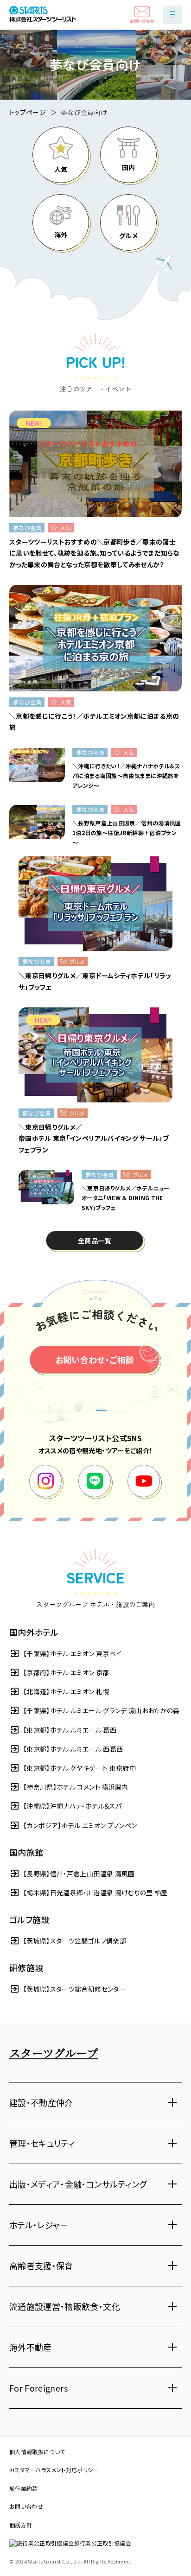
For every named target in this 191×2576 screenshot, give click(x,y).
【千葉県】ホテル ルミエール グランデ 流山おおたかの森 (102, 1710)
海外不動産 (31, 2347)
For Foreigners (38, 2388)
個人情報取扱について (37, 2452)
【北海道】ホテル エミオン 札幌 (66, 1691)
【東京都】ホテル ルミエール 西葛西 (73, 1749)
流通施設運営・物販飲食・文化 (65, 2306)
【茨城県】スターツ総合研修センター (74, 1989)
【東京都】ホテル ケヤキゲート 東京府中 (80, 1768)
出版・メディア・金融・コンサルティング (78, 2184)
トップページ (28, 112)
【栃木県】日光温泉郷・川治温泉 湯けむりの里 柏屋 (95, 1892)
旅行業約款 (24, 2488)
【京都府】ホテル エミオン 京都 (66, 1672)
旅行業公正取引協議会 (103, 2543)
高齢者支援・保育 (41, 2266)
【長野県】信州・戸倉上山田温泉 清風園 (79, 1873)
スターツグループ (54, 2053)
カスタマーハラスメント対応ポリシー (54, 2470)
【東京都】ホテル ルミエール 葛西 (70, 1730)
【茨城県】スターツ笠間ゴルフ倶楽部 (75, 1941)
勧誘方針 (21, 2525)
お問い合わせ (26, 2506)
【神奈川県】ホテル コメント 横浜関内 (76, 1787)
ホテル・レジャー (39, 2225)
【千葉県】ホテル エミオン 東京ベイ (72, 1653)
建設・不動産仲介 (41, 2102)
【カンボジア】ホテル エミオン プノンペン (80, 1825)
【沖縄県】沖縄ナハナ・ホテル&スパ (72, 1806)
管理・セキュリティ (42, 2143)
